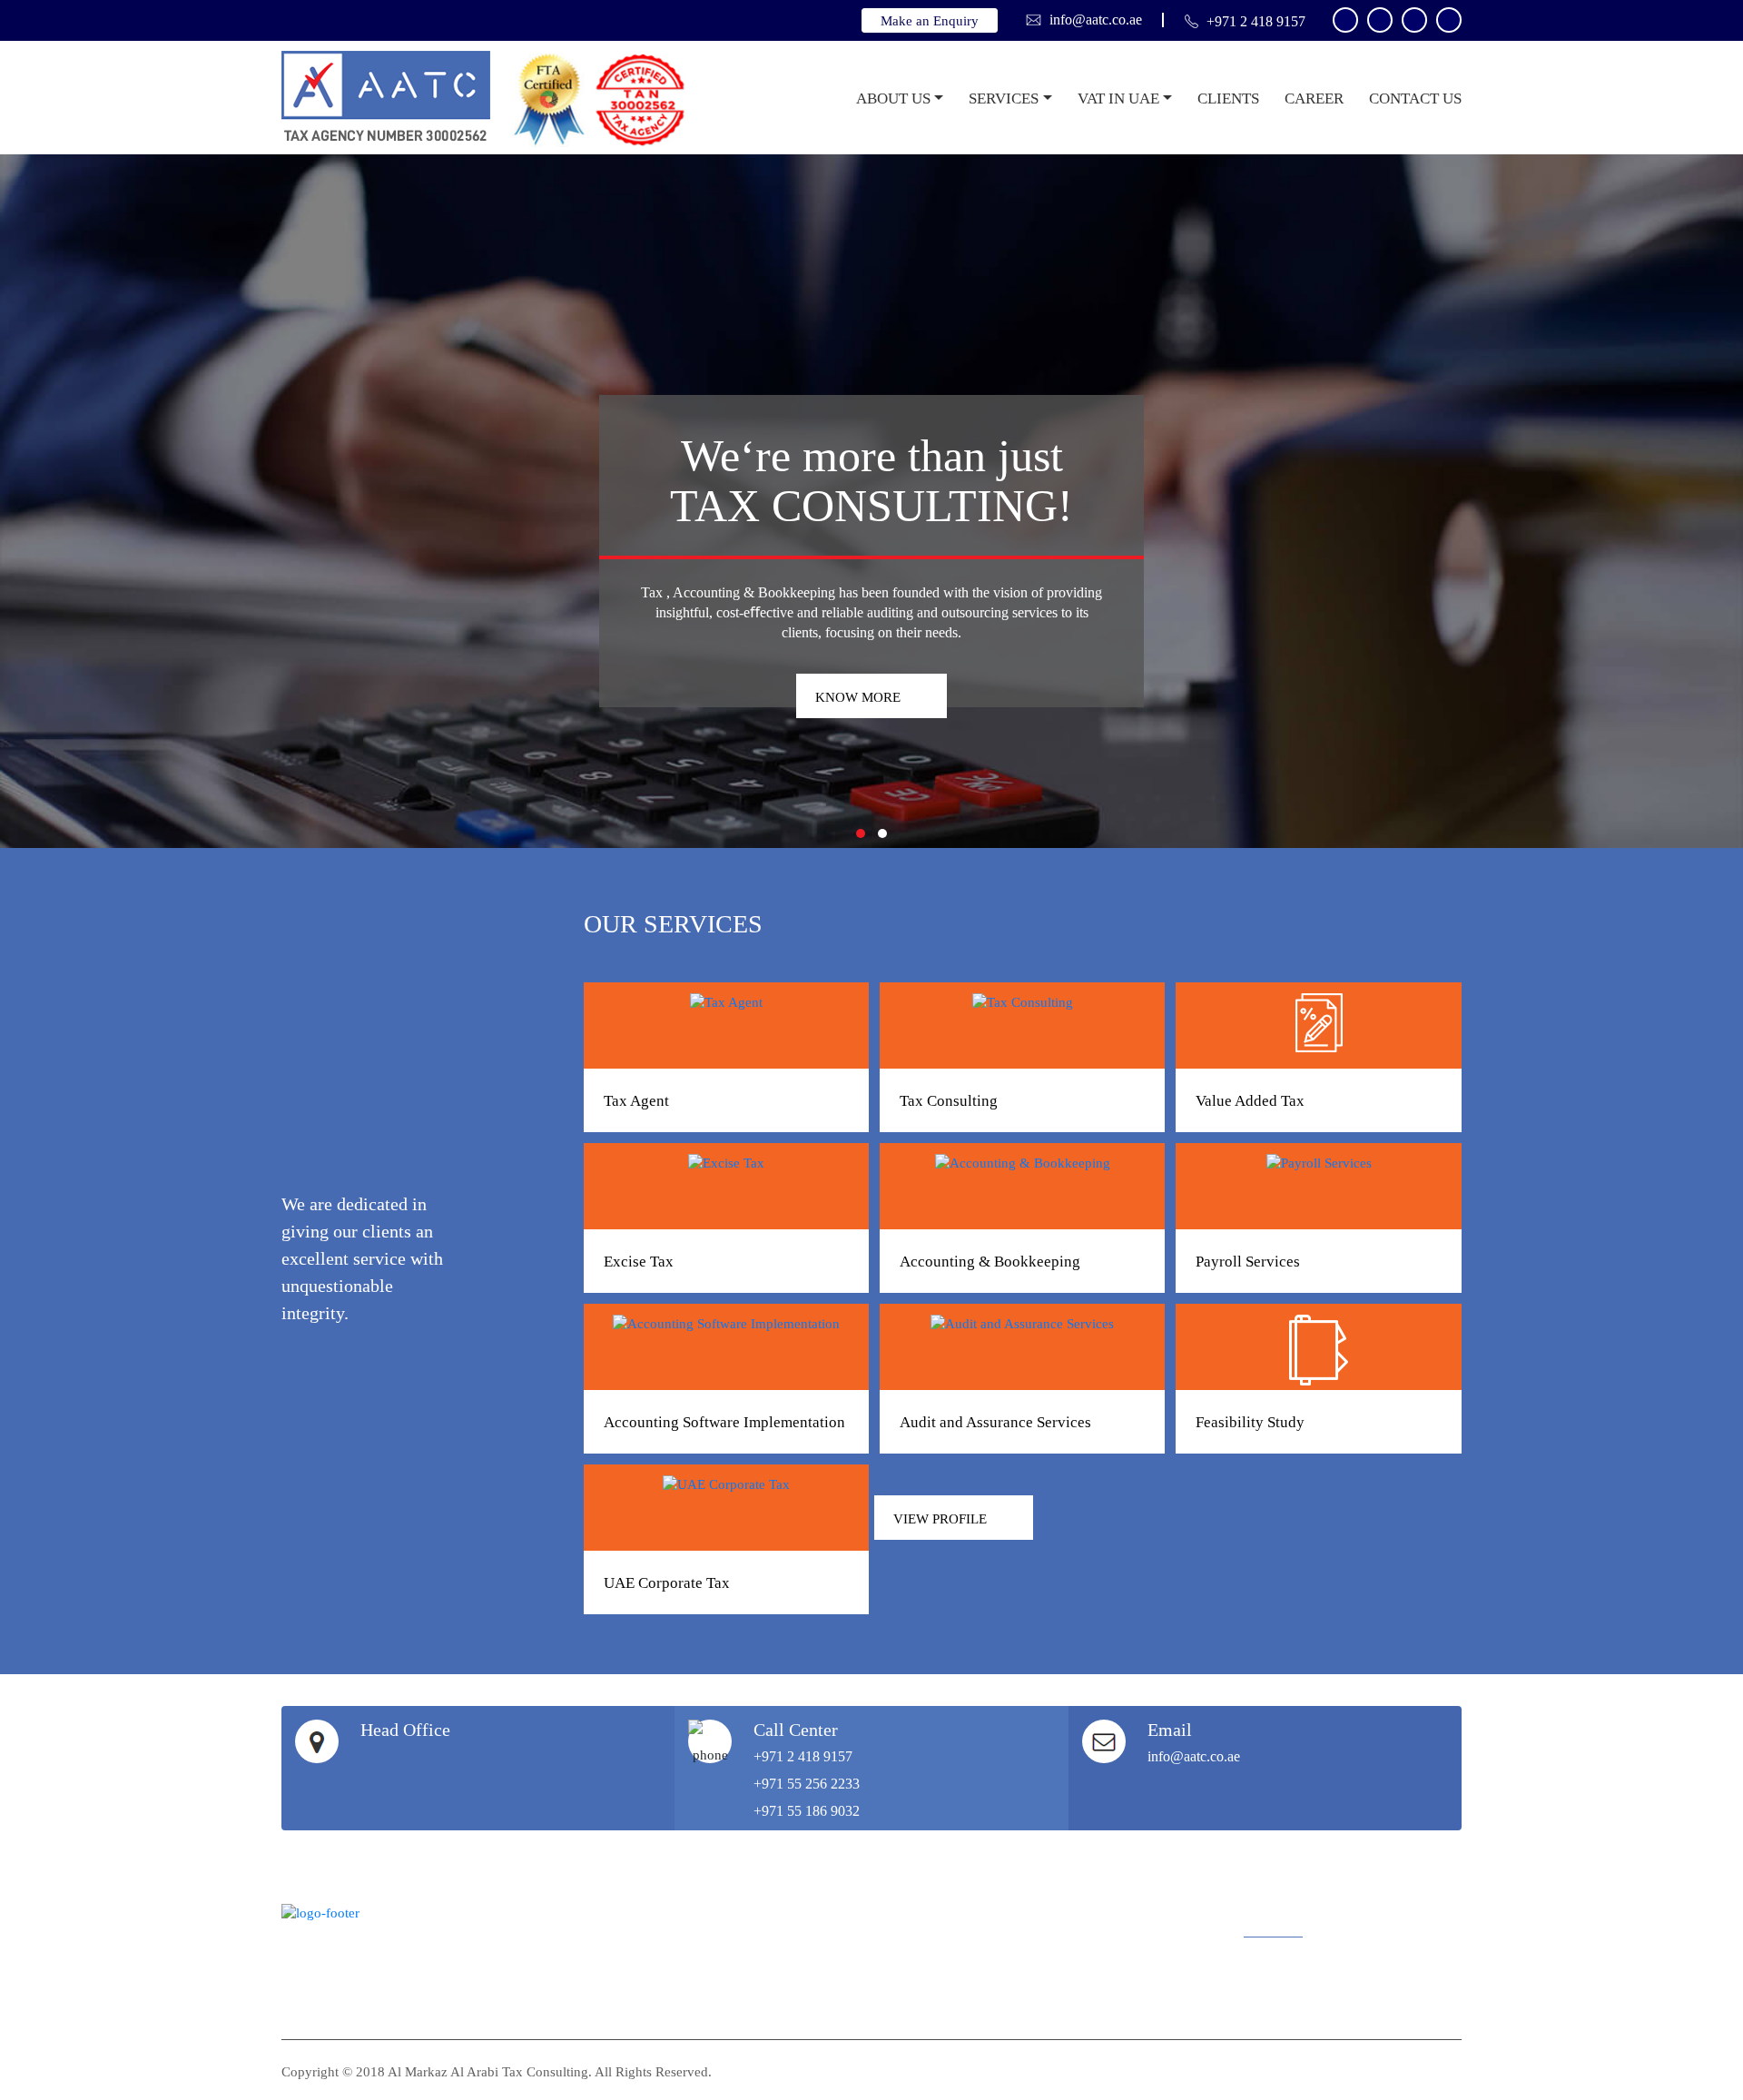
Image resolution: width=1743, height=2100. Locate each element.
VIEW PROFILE (940, 1519)
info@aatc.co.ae (1096, 20)
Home (827, 99)
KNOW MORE (858, 697)
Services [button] (1004, 99)
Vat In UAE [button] (1118, 99)
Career (1314, 99)
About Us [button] (893, 99)
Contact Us (1415, 99)
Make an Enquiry (930, 21)
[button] (861, 833)
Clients (1228, 99)
